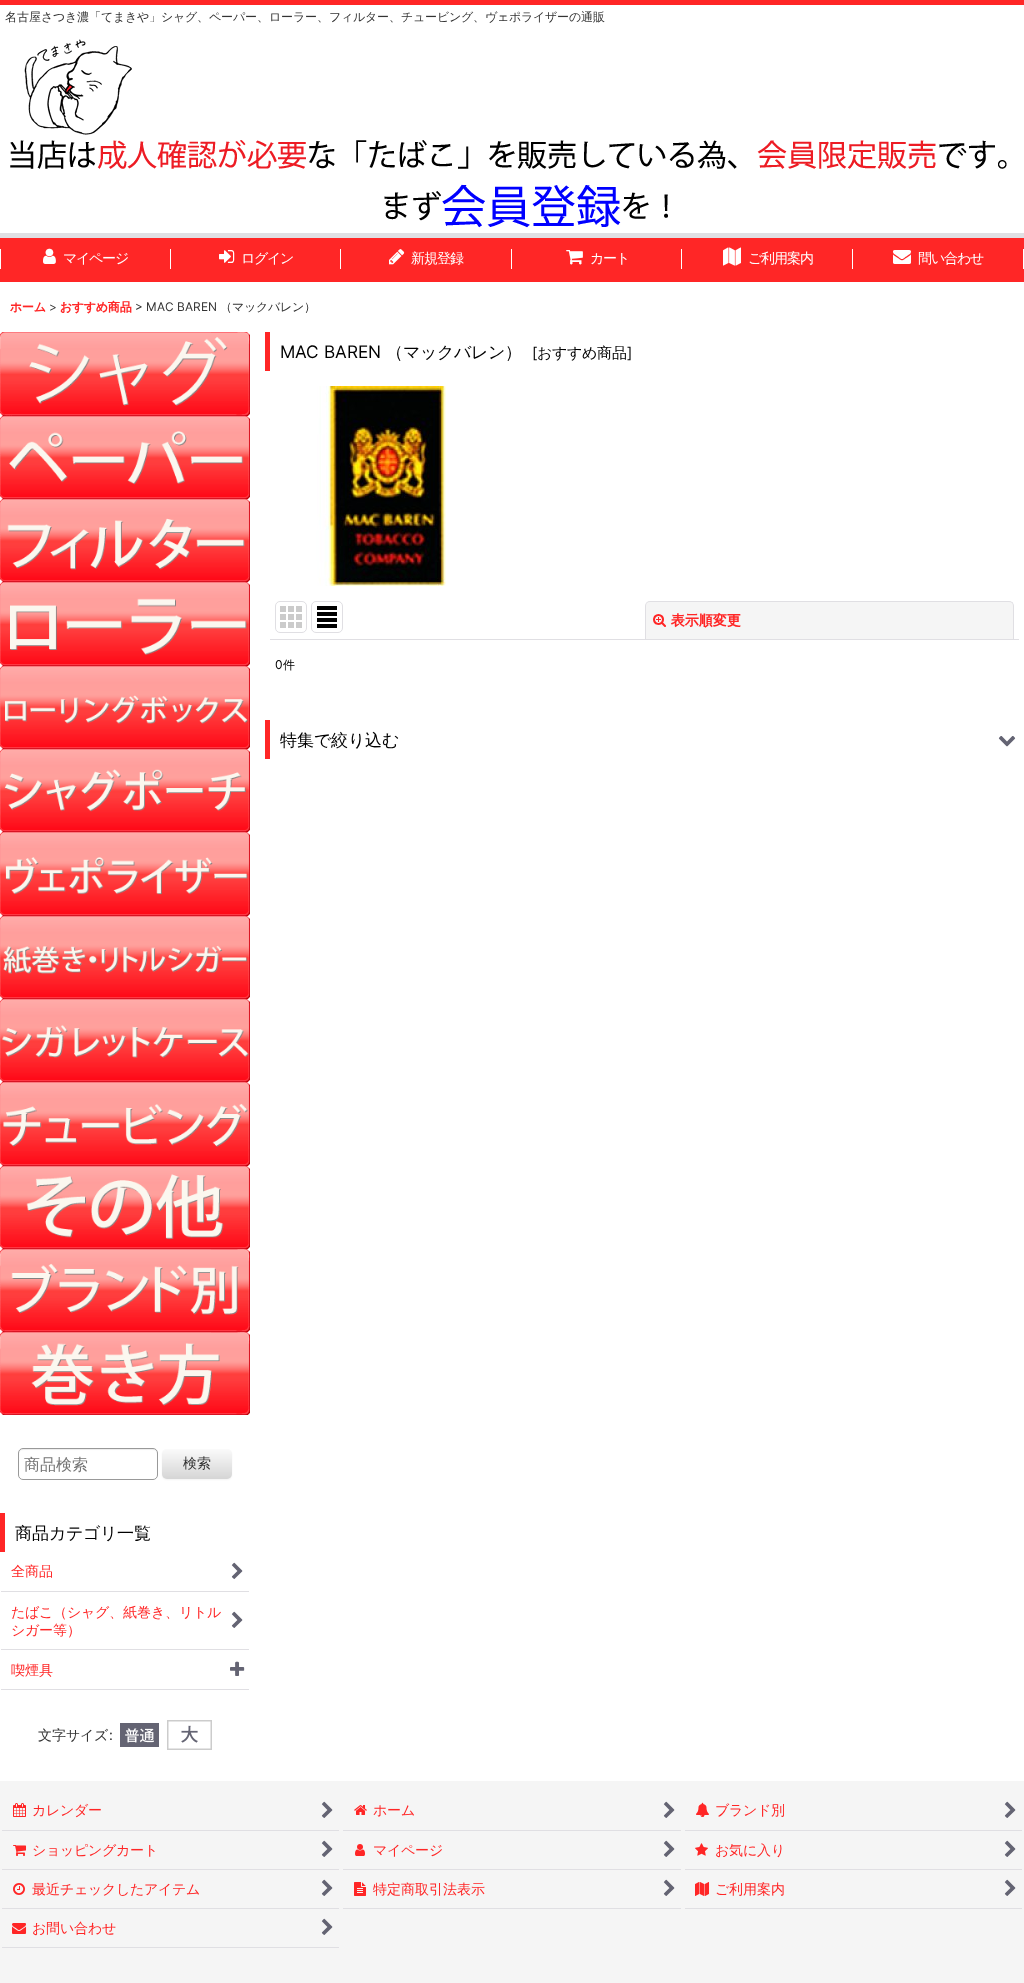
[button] (644, 739)
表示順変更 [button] (706, 619)
